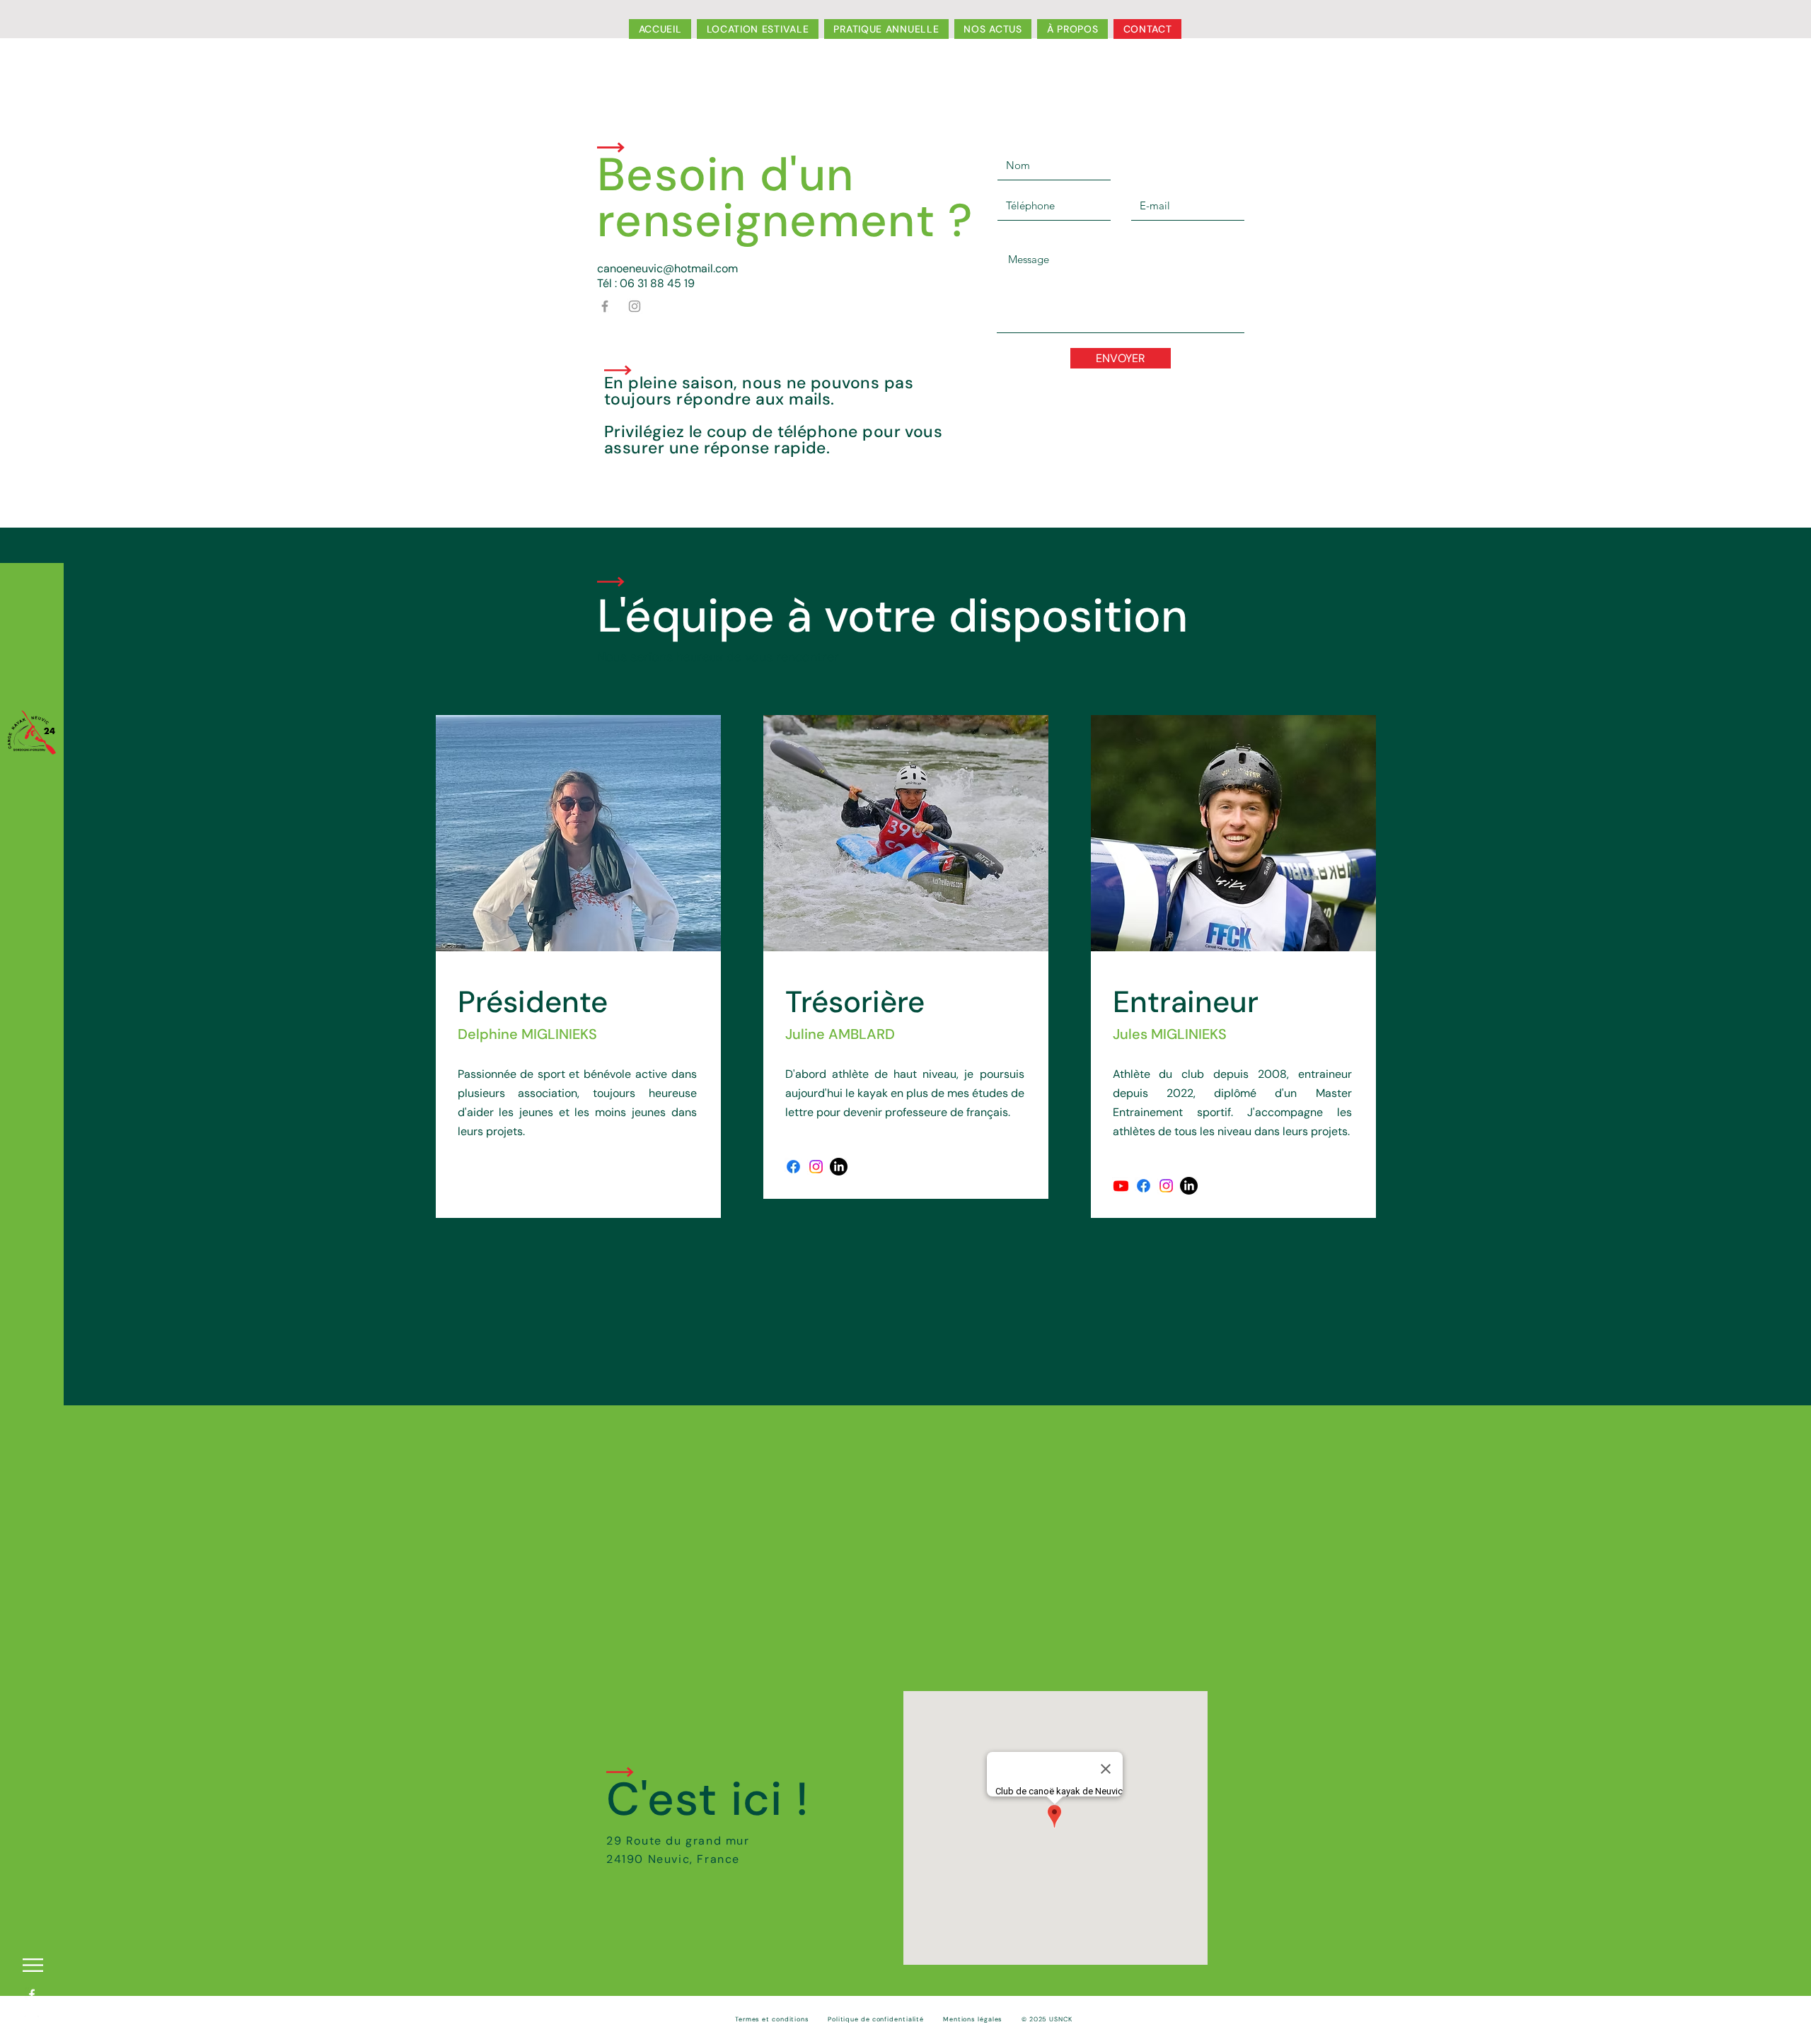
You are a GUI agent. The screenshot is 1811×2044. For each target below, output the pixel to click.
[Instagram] (635, 306)
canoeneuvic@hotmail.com (667, 268)
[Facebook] (605, 306)
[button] (33, 1965)
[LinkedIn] (839, 1167)
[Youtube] (1121, 1186)
